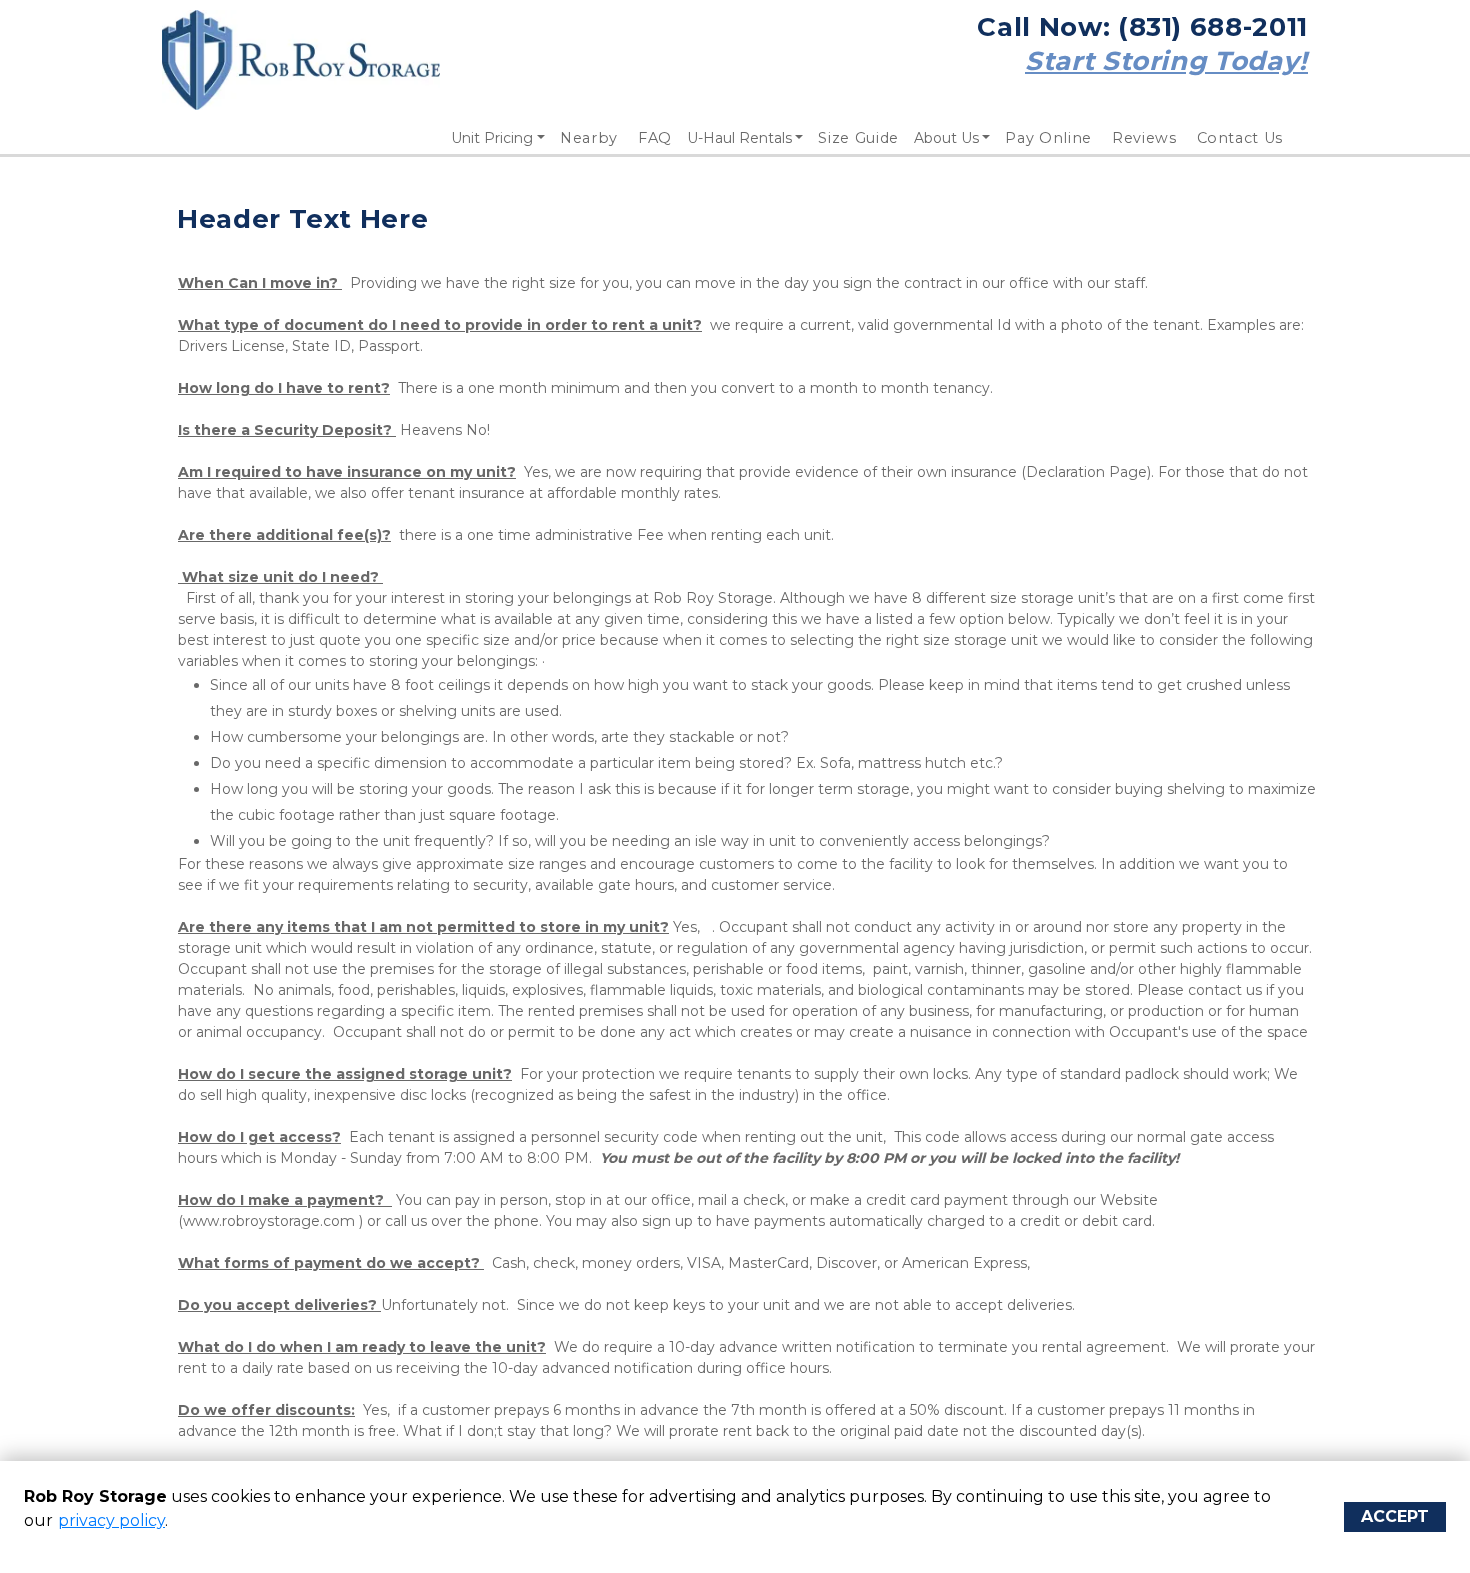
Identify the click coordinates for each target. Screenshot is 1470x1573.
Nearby (589, 138)
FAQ (655, 138)
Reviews (1144, 138)
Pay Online (1048, 138)
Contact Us (1240, 138)
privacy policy (111, 1520)
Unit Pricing (492, 138)
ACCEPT (1395, 1516)
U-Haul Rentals (739, 138)
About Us (946, 138)
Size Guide (858, 138)
